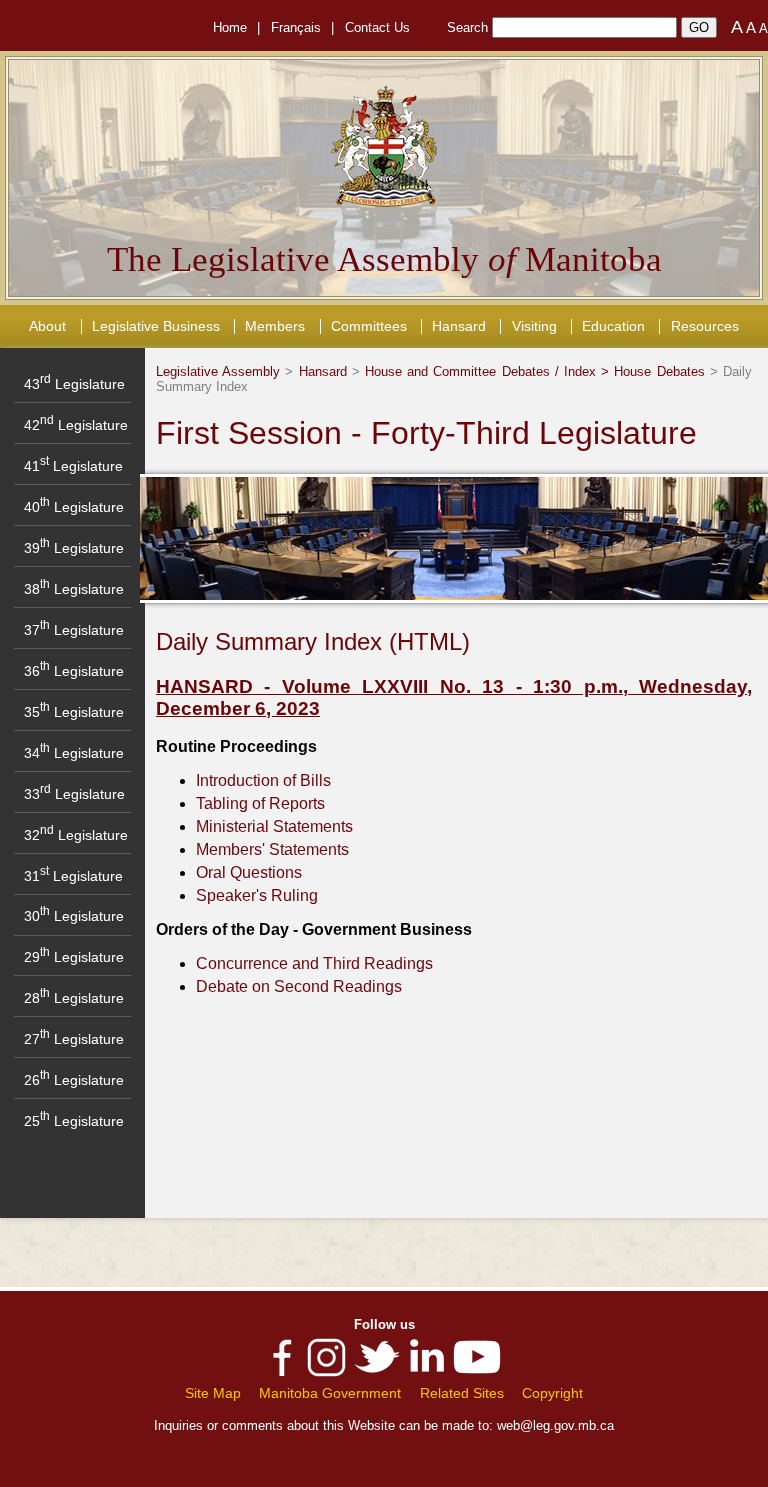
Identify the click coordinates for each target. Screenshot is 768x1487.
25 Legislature (74, 1121)
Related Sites (462, 1393)
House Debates (659, 371)
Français (296, 27)
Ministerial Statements (274, 826)
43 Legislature (74, 384)
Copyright (552, 1393)
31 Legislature (73, 876)
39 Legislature (74, 548)
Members (275, 326)
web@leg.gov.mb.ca (555, 1425)
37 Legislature (74, 630)
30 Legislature (74, 916)
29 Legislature (74, 957)
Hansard (459, 326)
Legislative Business (156, 326)
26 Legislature (74, 1080)
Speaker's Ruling (257, 895)
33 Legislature (74, 794)
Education (613, 326)
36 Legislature (74, 671)
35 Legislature (74, 712)
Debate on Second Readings (299, 986)
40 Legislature (74, 507)
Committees (369, 326)
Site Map (213, 1393)
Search (467, 27)
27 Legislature (74, 1039)
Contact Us (377, 27)
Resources (705, 326)
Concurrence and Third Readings (314, 963)
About (47, 326)
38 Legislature (74, 589)
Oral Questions (249, 872)
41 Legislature (73, 466)
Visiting (534, 326)
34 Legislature (74, 753)
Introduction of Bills (263, 780)
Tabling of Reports (260, 803)
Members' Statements (272, 849)
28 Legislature (74, 998)
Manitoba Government (330, 1393)
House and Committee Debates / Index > (489, 371)
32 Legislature (76, 835)
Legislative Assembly (218, 371)
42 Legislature (76, 425)
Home (230, 27)
